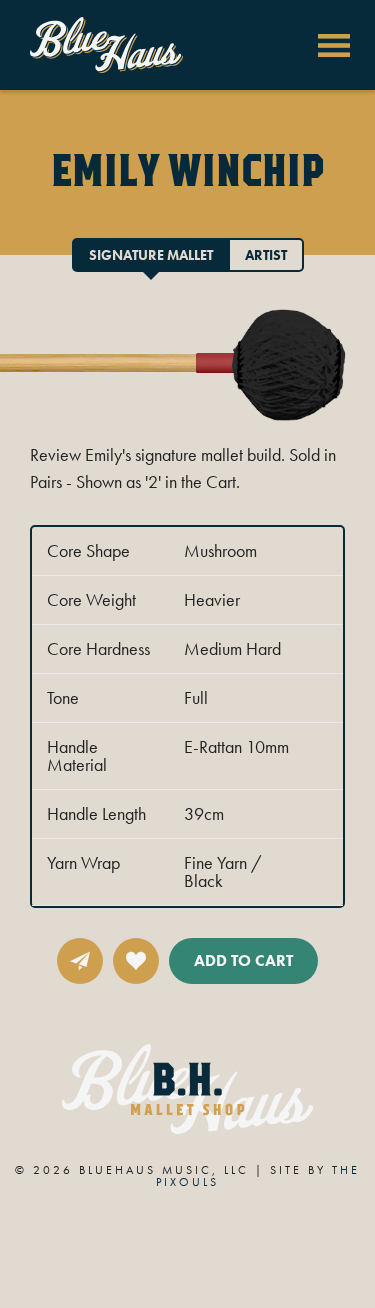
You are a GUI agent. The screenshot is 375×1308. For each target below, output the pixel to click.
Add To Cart (243, 960)
